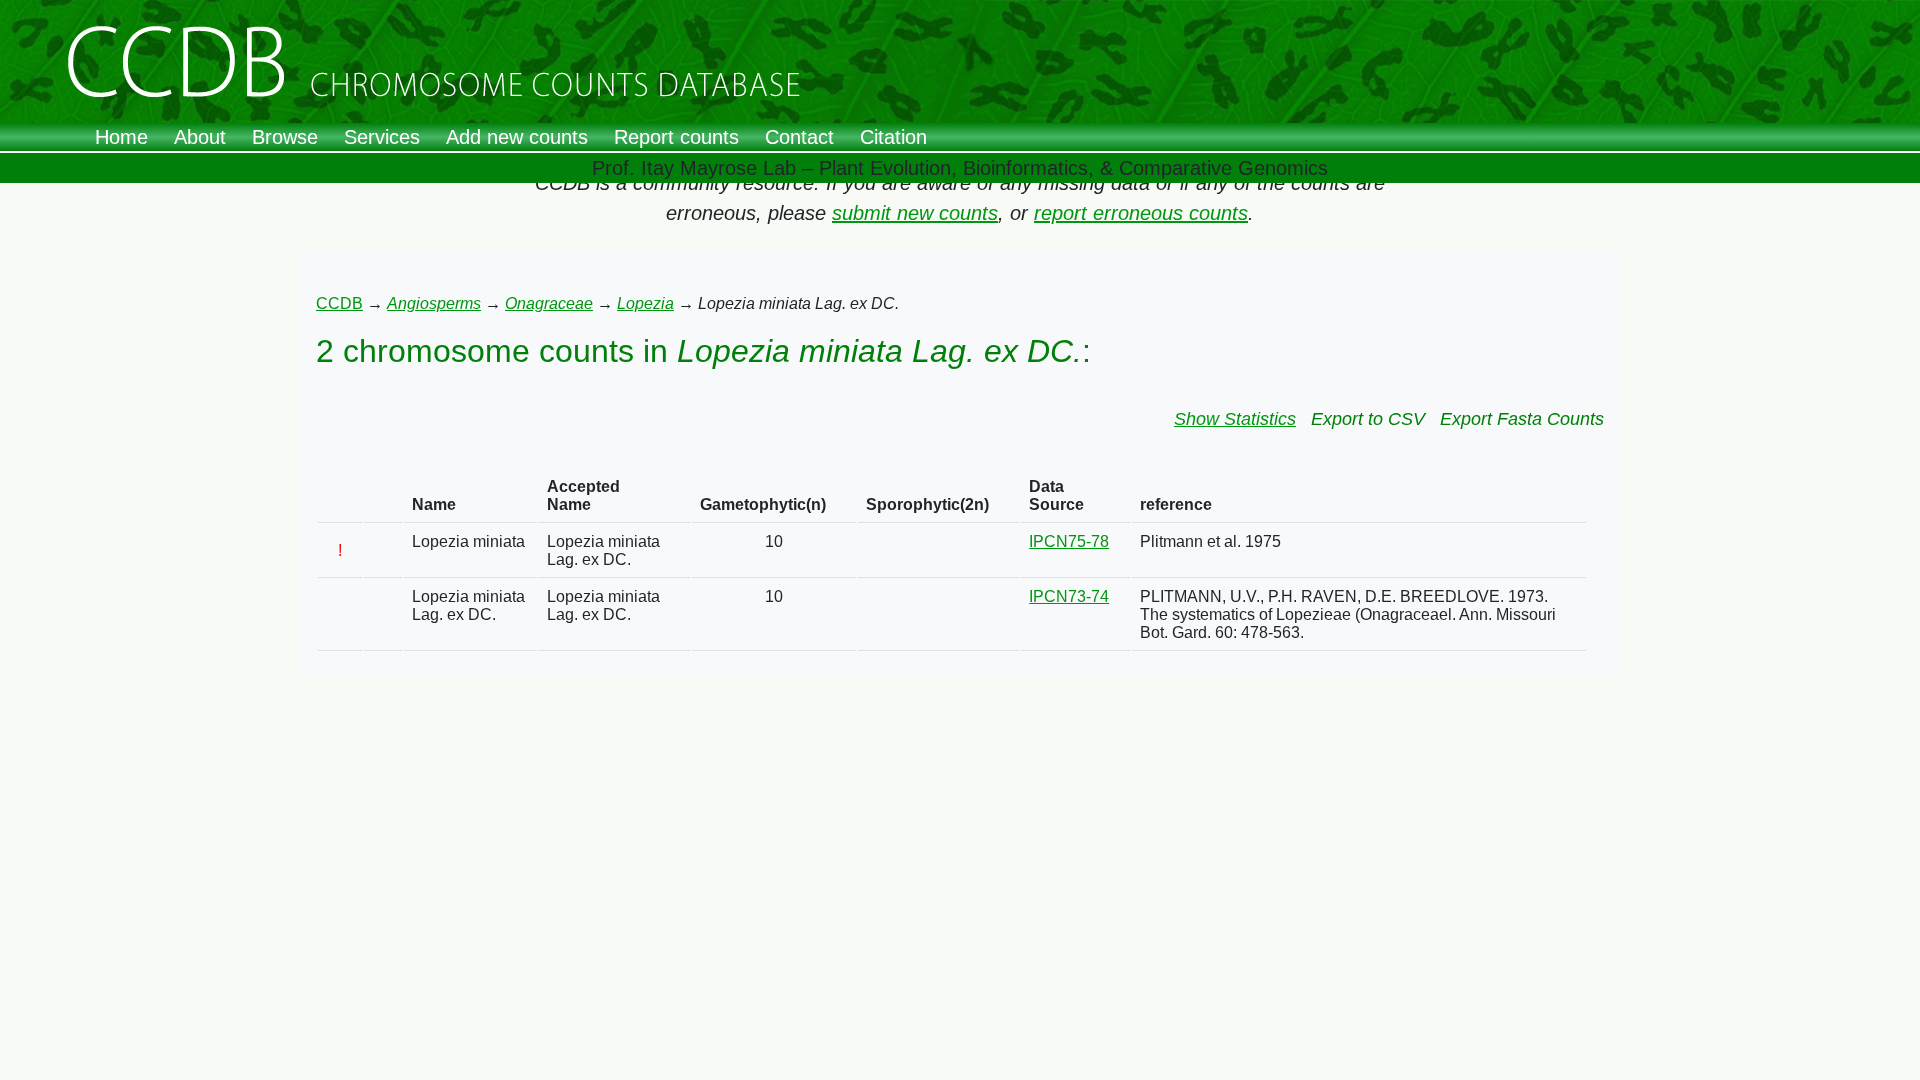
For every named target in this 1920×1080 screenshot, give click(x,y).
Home (121, 137)
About (200, 137)
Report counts (676, 137)
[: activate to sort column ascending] (340, 496)
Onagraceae (549, 303)
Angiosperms (434, 303)
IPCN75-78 (1069, 541)
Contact (799, 137)
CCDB (339, 303)
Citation (893, 137)
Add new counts (517, 137)
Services (382, 137)
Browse (285, 137)
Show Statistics (1235, 419)
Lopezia (645, 303)
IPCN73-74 (1069, 596)
